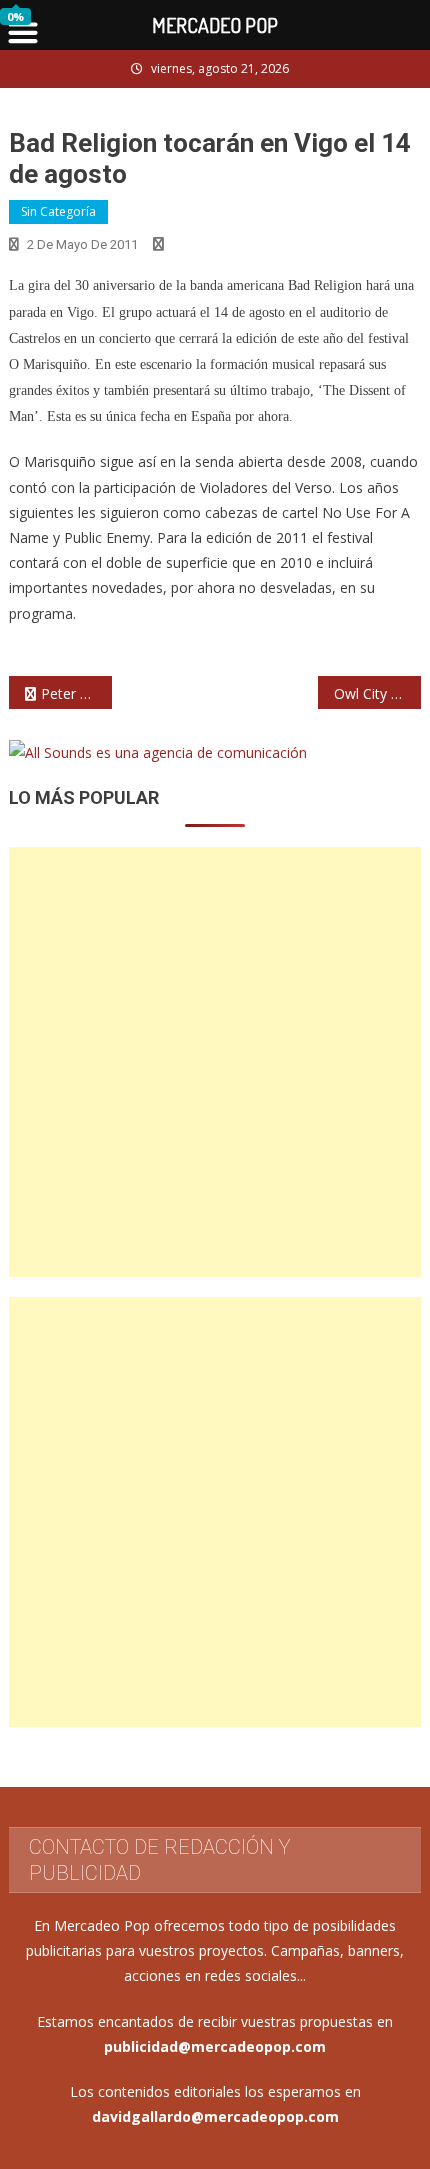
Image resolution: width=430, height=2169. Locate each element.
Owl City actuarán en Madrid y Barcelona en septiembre (377, 693)
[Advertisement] (215, 1062)
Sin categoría (58, 211)
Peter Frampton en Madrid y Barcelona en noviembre (76, 693)
